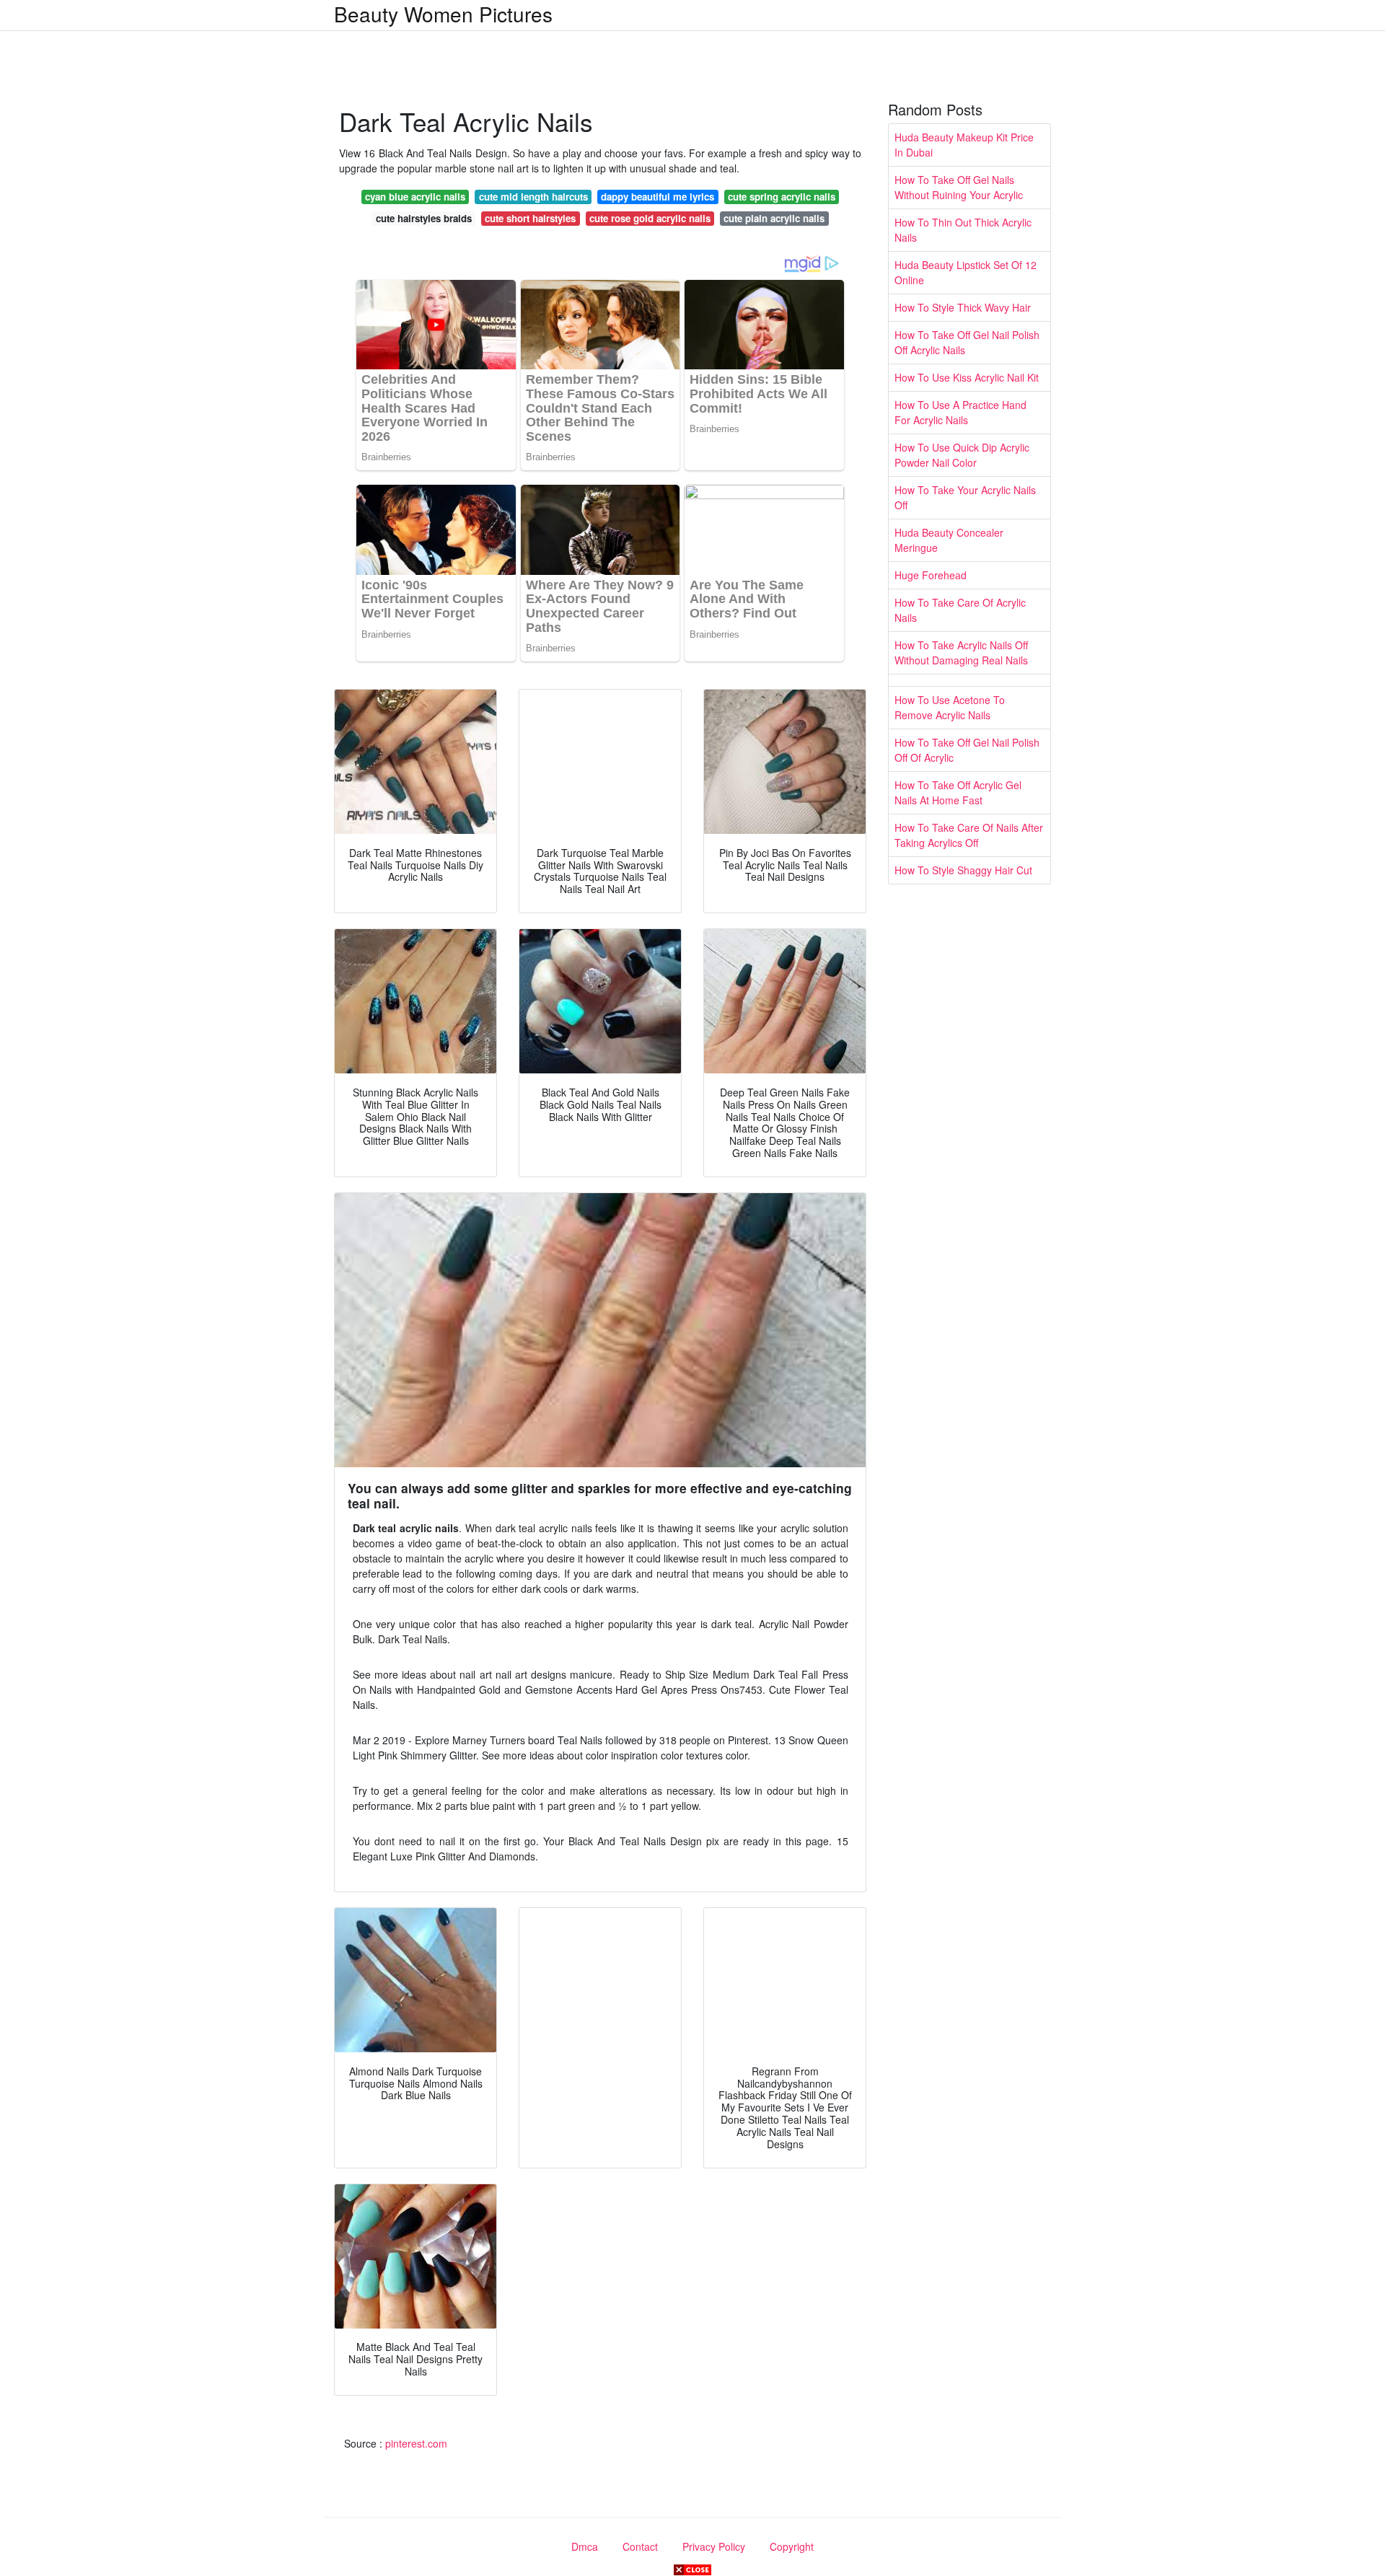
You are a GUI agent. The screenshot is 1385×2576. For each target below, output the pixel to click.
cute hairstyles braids (424, 218)
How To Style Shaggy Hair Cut (963, 870)
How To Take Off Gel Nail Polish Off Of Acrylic (967, 750)
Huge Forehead (931, 575)
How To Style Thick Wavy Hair (963, 307)
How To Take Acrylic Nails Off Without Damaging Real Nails (961, 652)
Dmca (585, 2546)
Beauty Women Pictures (443, 14)
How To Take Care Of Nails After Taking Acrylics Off (969, 835)
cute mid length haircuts (533, 197)
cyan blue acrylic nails (415, 197)
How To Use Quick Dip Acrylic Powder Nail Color (962, 455)
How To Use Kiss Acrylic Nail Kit (967, 377)
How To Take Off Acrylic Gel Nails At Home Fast (958, 792)
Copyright (792, 2546)
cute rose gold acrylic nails (650, 218)
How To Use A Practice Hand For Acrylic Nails (960, 412)
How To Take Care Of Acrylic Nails (960, 610)
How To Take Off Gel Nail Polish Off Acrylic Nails (967, 342)
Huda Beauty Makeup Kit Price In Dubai (964, 145)
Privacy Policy (714, 2546)
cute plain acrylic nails (774, 218)
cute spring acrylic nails (782, 197)
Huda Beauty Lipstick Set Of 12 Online (966, 272)
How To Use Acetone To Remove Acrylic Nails (950, 707)
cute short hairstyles (530, 218)
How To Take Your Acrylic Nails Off (965, 497)
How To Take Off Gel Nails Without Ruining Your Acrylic (959, 187)
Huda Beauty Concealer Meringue (949, 540)
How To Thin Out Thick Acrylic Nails (963, 230)
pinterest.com (416, 2443)
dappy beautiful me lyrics (658, 197)
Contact (640, 2546)
